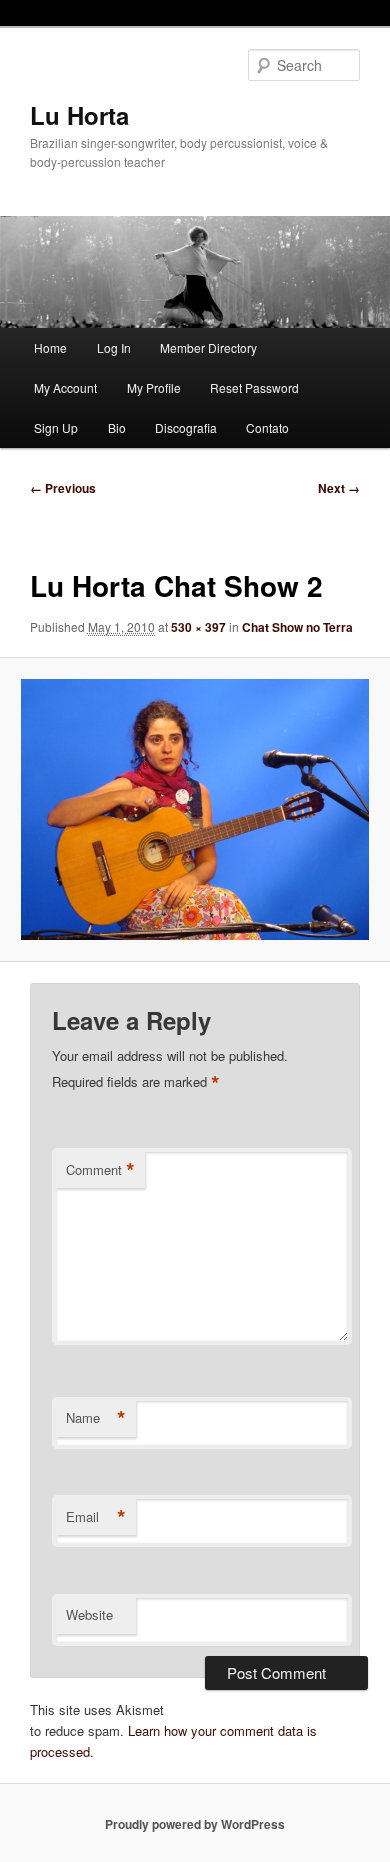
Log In (114, 347)
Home (50, 347)
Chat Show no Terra (297, 627)
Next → (339, 488)
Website (89, 1614)
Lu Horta (79, 115)
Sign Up (56, 427)
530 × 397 (198, 627)
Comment (100, 1170)
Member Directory (208, 347)
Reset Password (254, 387)
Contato (267, 427)
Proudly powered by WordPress (195, 1824)
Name (96, 1418)
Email (96, 1517)
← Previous (63, 488)
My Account (65, 387)
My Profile (154, 387)
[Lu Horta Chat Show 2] (194, 809)
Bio (117, 427)
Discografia (186, 427)
